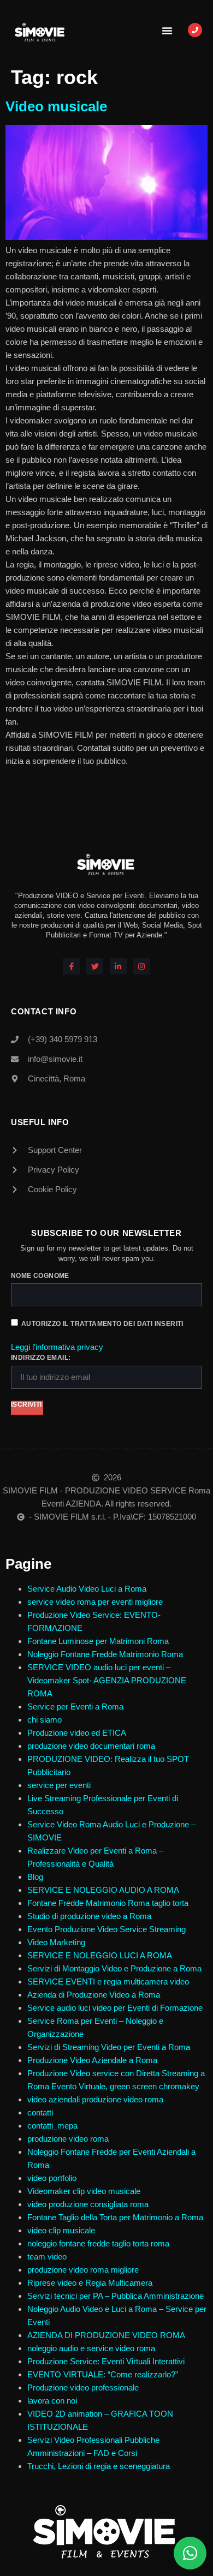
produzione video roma (68, 2139)
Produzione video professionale (83, 2387)
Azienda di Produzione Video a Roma (94, 1995)
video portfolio (52, 2178)
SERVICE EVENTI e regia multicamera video (108, 1982)
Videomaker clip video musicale (84, 2191)
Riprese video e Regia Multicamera (90, 2283)
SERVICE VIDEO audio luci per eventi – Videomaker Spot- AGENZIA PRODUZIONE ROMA (107, 1680)
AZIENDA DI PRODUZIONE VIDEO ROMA (106, 2335)
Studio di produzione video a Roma (90, 1916)
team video (47, 2257)
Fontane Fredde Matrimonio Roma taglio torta (108, 1903)
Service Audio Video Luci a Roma (87, 1589)
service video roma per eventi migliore (95, 1602)
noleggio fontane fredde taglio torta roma (98, 2243)
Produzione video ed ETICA (77, 1733)
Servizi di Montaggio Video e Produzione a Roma (114, 1968)
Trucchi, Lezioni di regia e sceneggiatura (99, 2466)
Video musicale (56, 106)
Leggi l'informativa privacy (57, 1347)
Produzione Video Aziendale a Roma (92, 2060)
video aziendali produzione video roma (95, 2099)
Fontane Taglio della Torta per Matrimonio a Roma (115, 2217)
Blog (35, 1877)
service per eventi (59, 1785)
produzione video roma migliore (83, 2270)
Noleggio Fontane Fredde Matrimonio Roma (105, 1654)
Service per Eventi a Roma (75, 1707)
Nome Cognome (40, 1276)
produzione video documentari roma (91, 1746)
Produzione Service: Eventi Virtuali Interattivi (106, 2361)
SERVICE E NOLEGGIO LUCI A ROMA (100, 1955)
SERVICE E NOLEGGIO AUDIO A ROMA (103, 1890)
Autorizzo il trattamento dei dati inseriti (102, 1324)
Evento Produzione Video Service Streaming (106, 1929)
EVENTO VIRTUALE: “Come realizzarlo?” (103, 2374)
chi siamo (45, 1720)
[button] (167, 31)
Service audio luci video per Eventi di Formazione (115, 2008)
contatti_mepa (52, 2126)
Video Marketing (56, 1942)
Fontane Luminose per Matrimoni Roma (98, 1641)
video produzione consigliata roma (88, 2204)
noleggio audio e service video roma (91, 2348)
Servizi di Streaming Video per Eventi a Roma (109, 2047)
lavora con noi (52, 2401)
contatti (40, 2112)
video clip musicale (61, 2230)
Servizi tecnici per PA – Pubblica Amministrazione (116, 2296)
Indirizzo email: (41, 1358)
